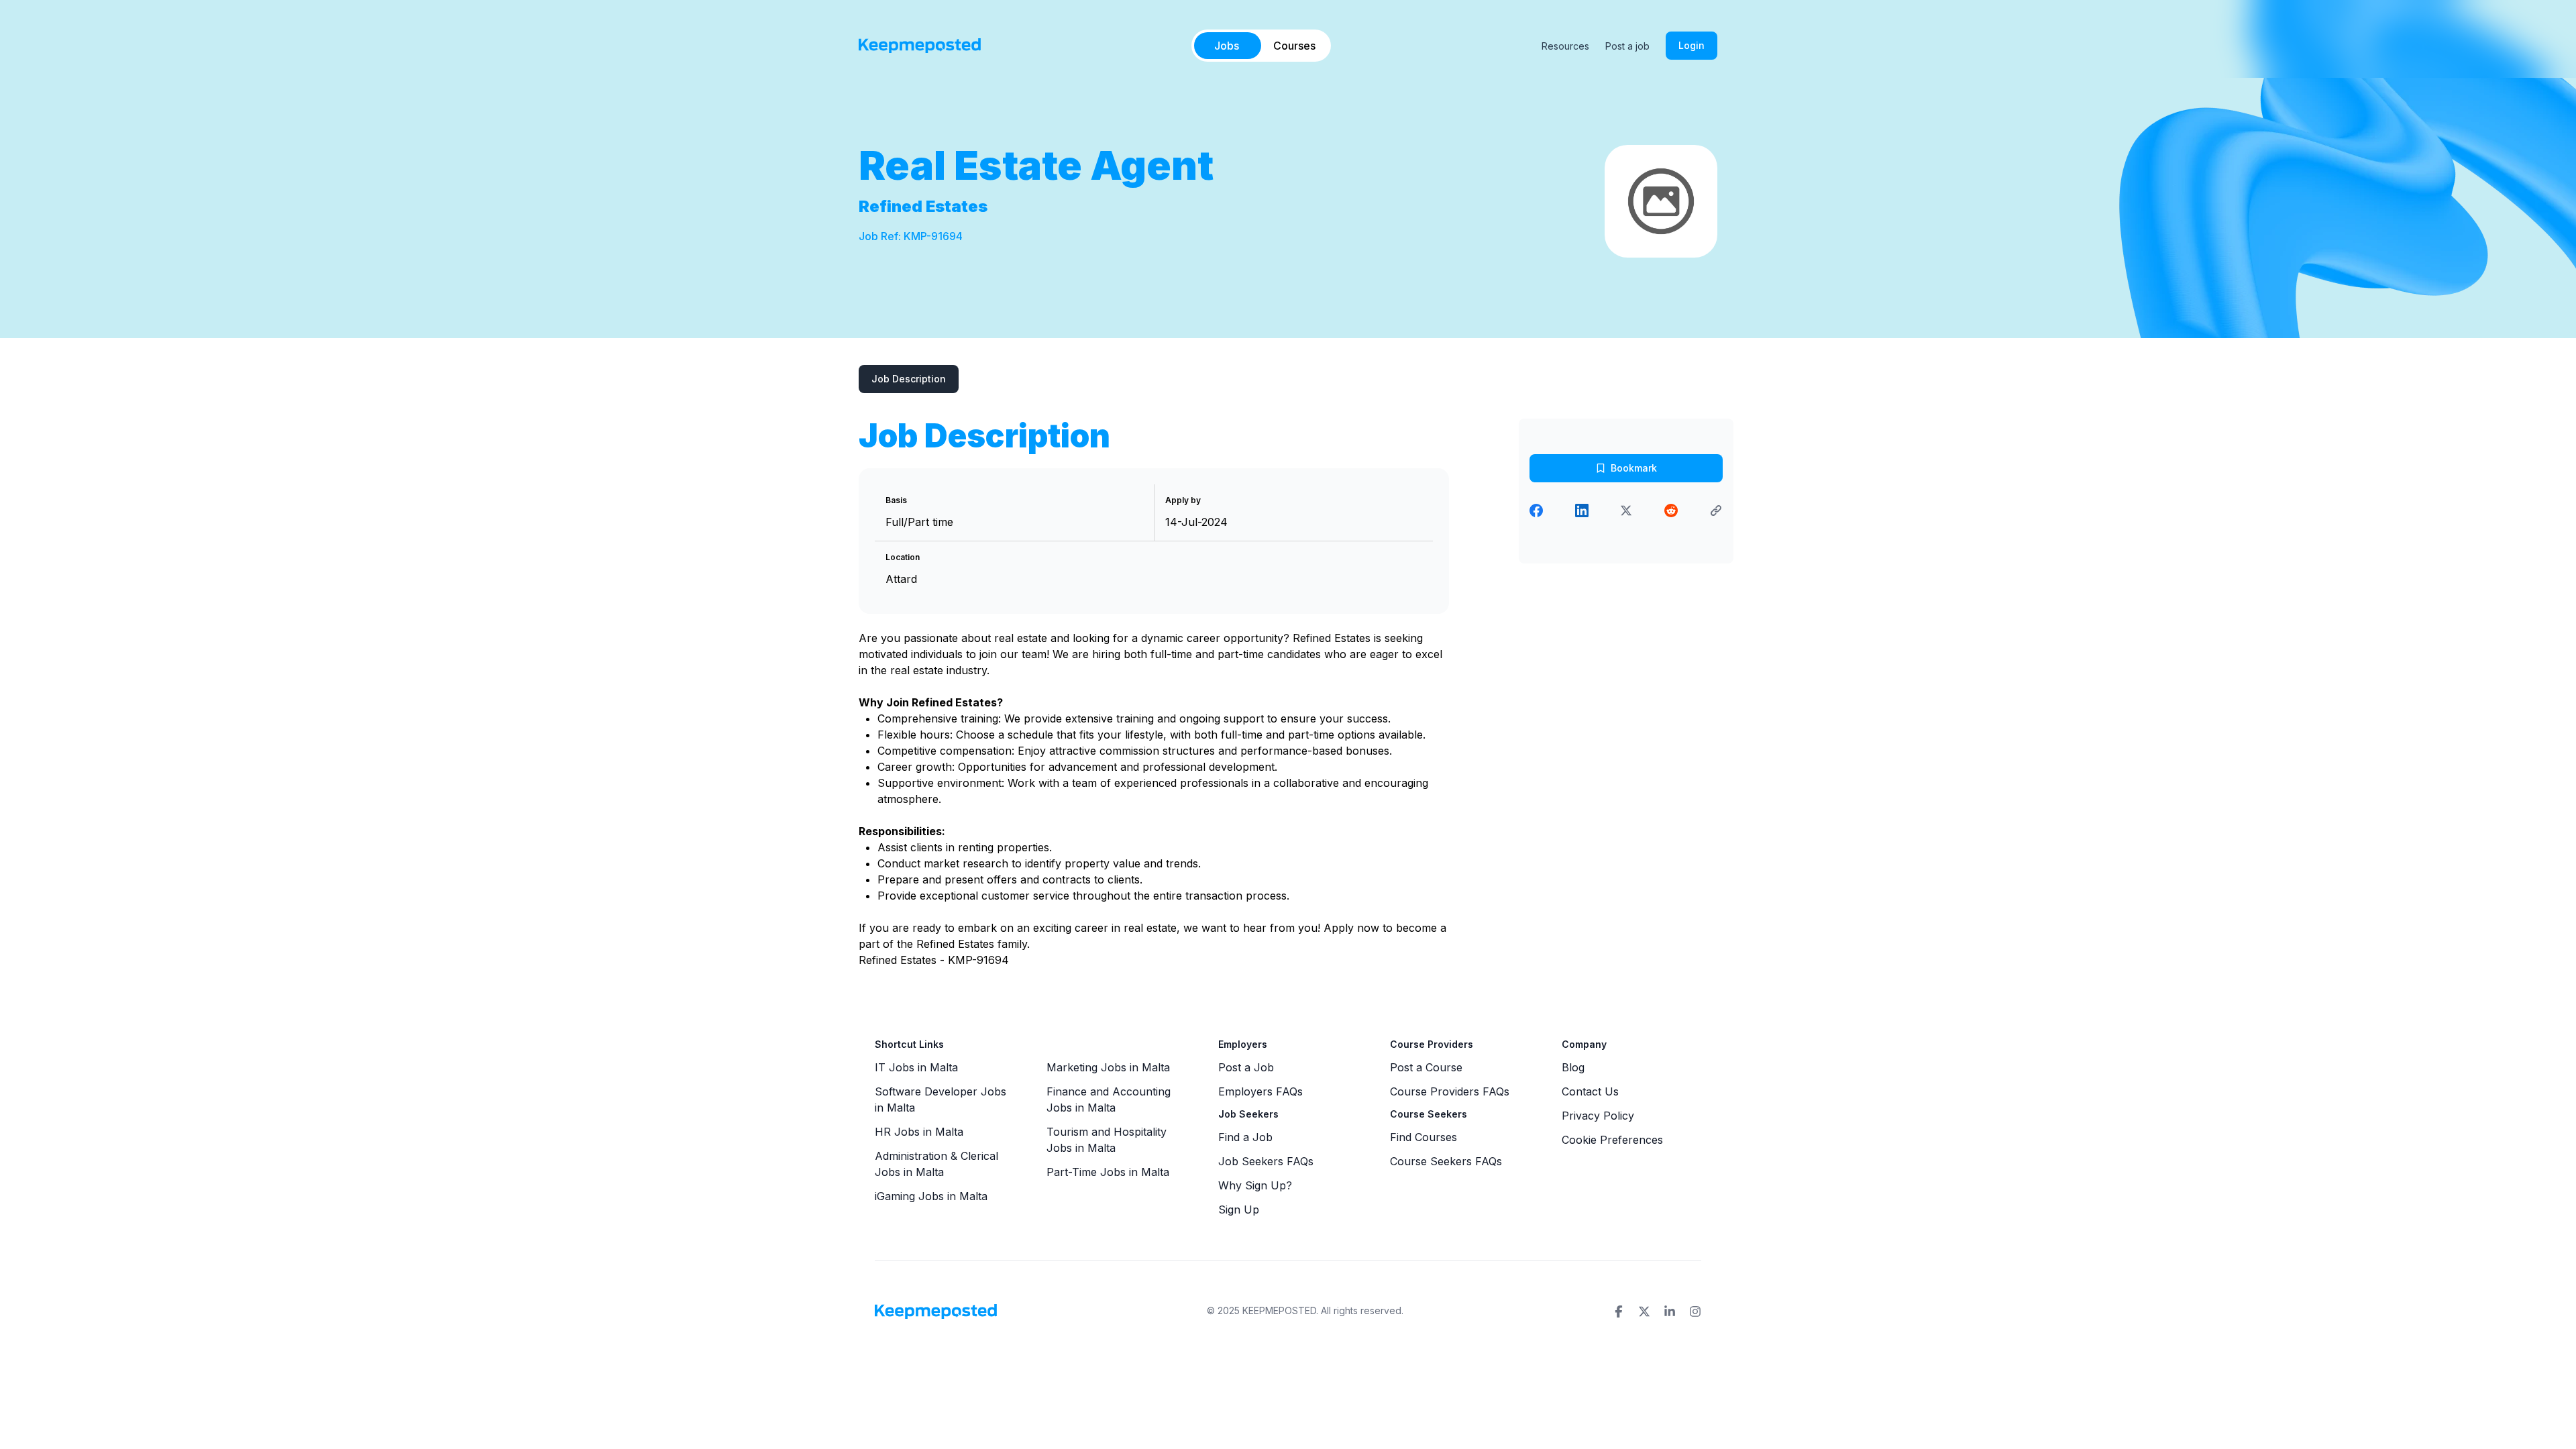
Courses (1294, 46)
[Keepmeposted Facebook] (1619, 1311)
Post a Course (1426, 1067)
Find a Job (1245, 1137)
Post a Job (1246, 1067)
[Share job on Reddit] (1671, 511)
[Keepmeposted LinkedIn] (1670, 1311)
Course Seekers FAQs (1446, 1161)
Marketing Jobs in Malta (1108, 1067)
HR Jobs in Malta (919, 1132)
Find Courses (1424, 1137)
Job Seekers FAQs (1266, 1161)
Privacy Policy (1598, 1116)
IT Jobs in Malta (916, 1067)
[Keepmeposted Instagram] (1695, 1311)
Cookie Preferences (1612, 1140)
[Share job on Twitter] (1626, 511)
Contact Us (1590, 1091)
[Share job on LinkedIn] (1582, 511)
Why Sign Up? (1255, 1185)
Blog (1573, 1067)
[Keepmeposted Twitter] (1644, 1311)
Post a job (1627, 46)
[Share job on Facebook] (1536, 511)
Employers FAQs (1260, 1091)
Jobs (1227, 46)
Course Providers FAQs (1450, 1091)
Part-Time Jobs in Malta (1108, 1172)
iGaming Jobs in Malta (931, 1196)
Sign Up (1239, 1210)
